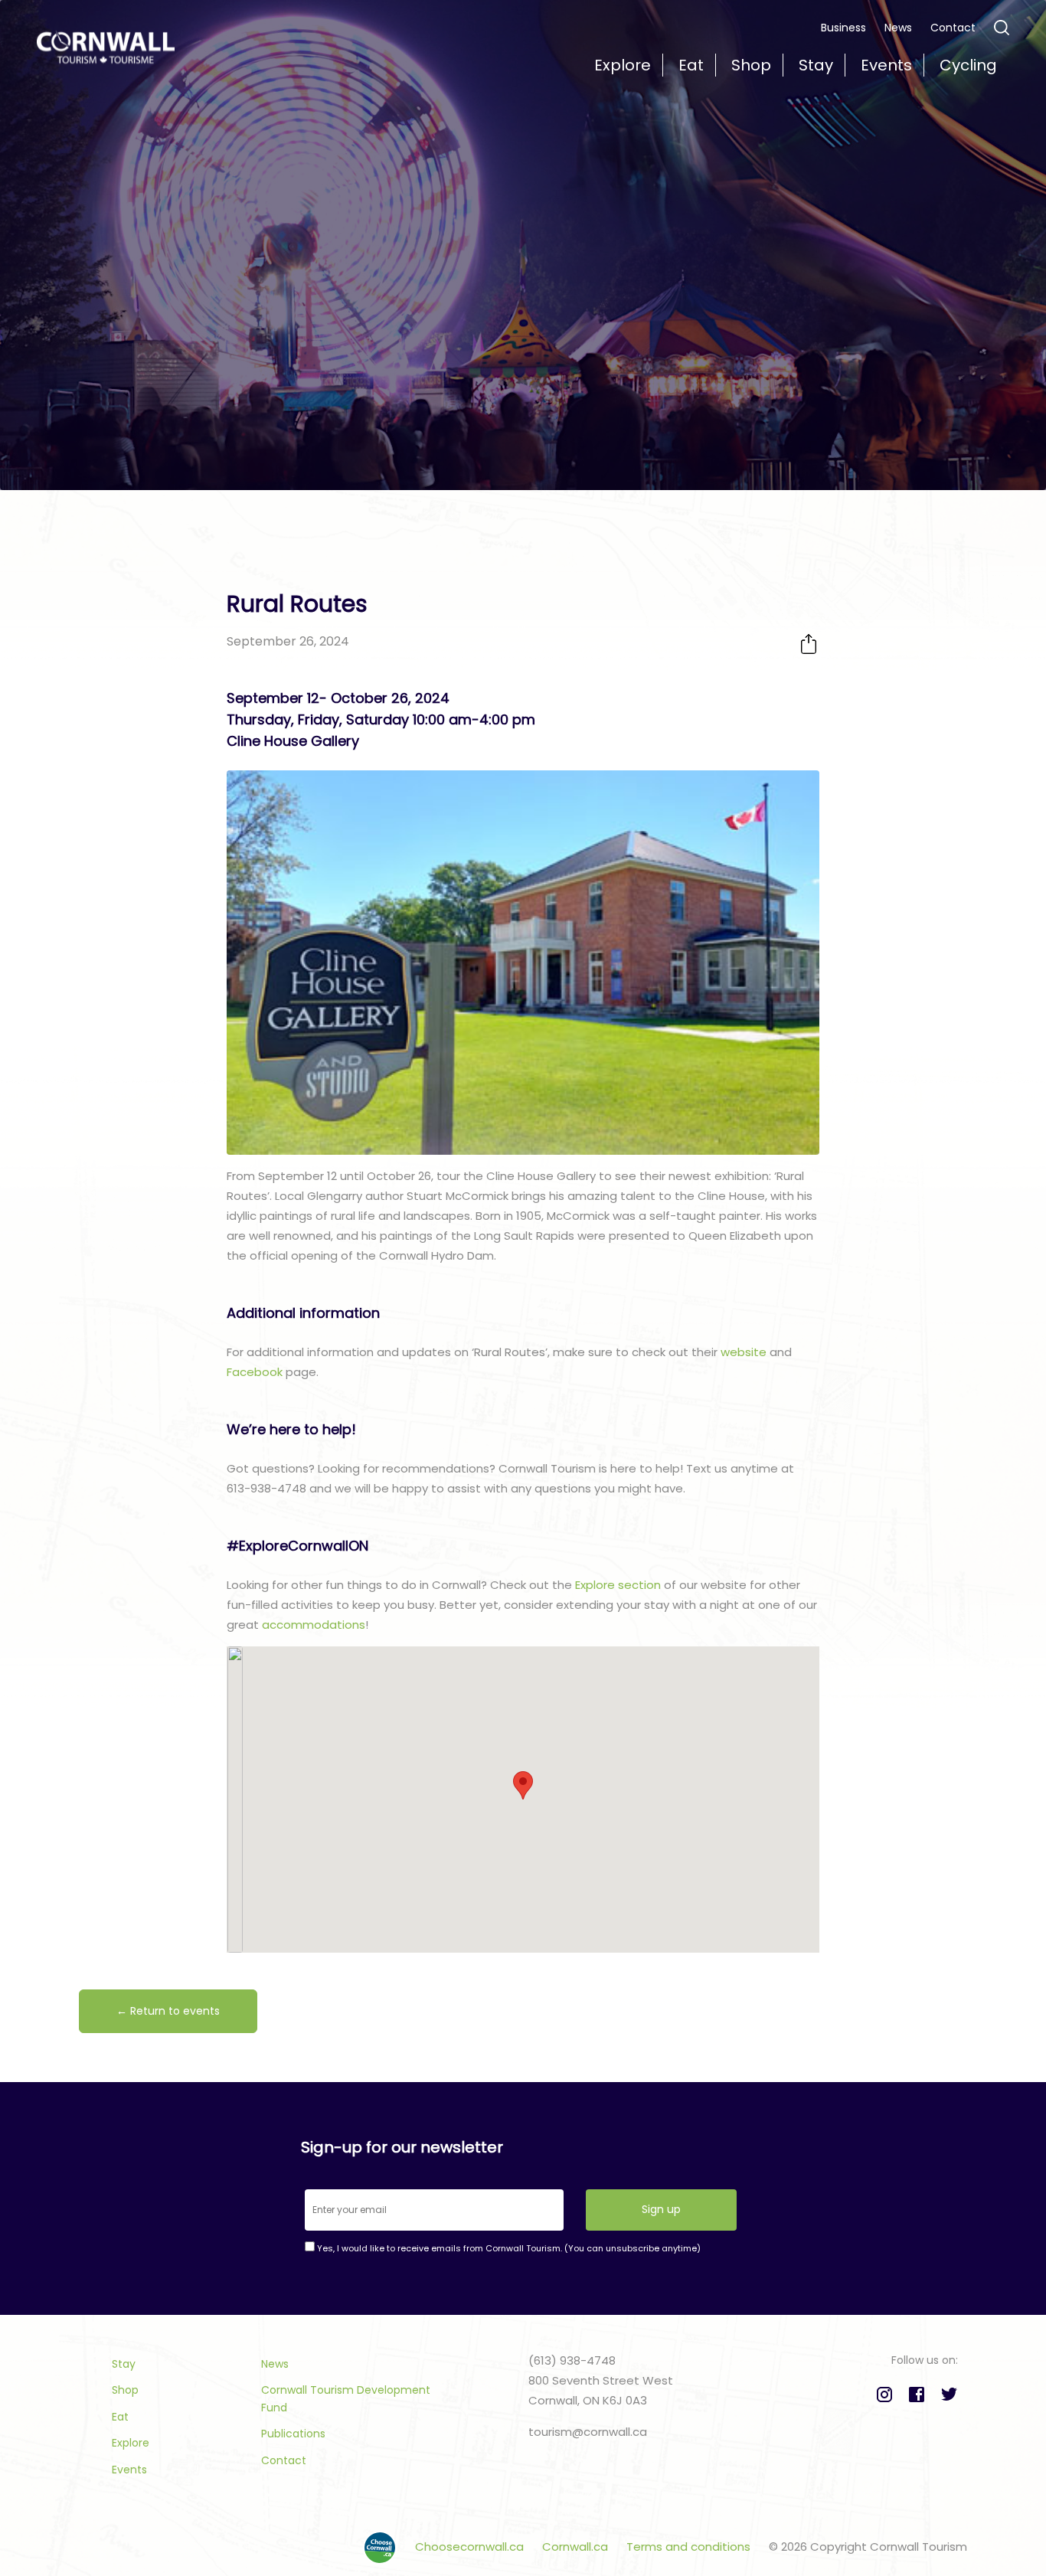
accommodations (314, 1625)
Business (843, 28)
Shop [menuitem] (751, 65)
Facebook (255, 1372)
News (898, 28)
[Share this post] (809, 644)
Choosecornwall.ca (471, 2547)
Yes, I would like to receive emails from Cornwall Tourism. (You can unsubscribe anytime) (508, 2248)
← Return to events (168, 2011)
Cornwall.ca (577, 2547)
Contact (953, 28)
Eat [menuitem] (691, 65)
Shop (125, 2390)
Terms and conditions (690, 2547)
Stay (124, 2364)
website (744, 1352)
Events (129, 2470)
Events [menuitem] (886, 65)
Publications (293, 2434)
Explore (131, 2443)
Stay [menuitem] (816, 65)
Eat (120, 2417)
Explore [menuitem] (623, 65)
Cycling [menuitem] (968, 65)
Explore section (618, 1585)
